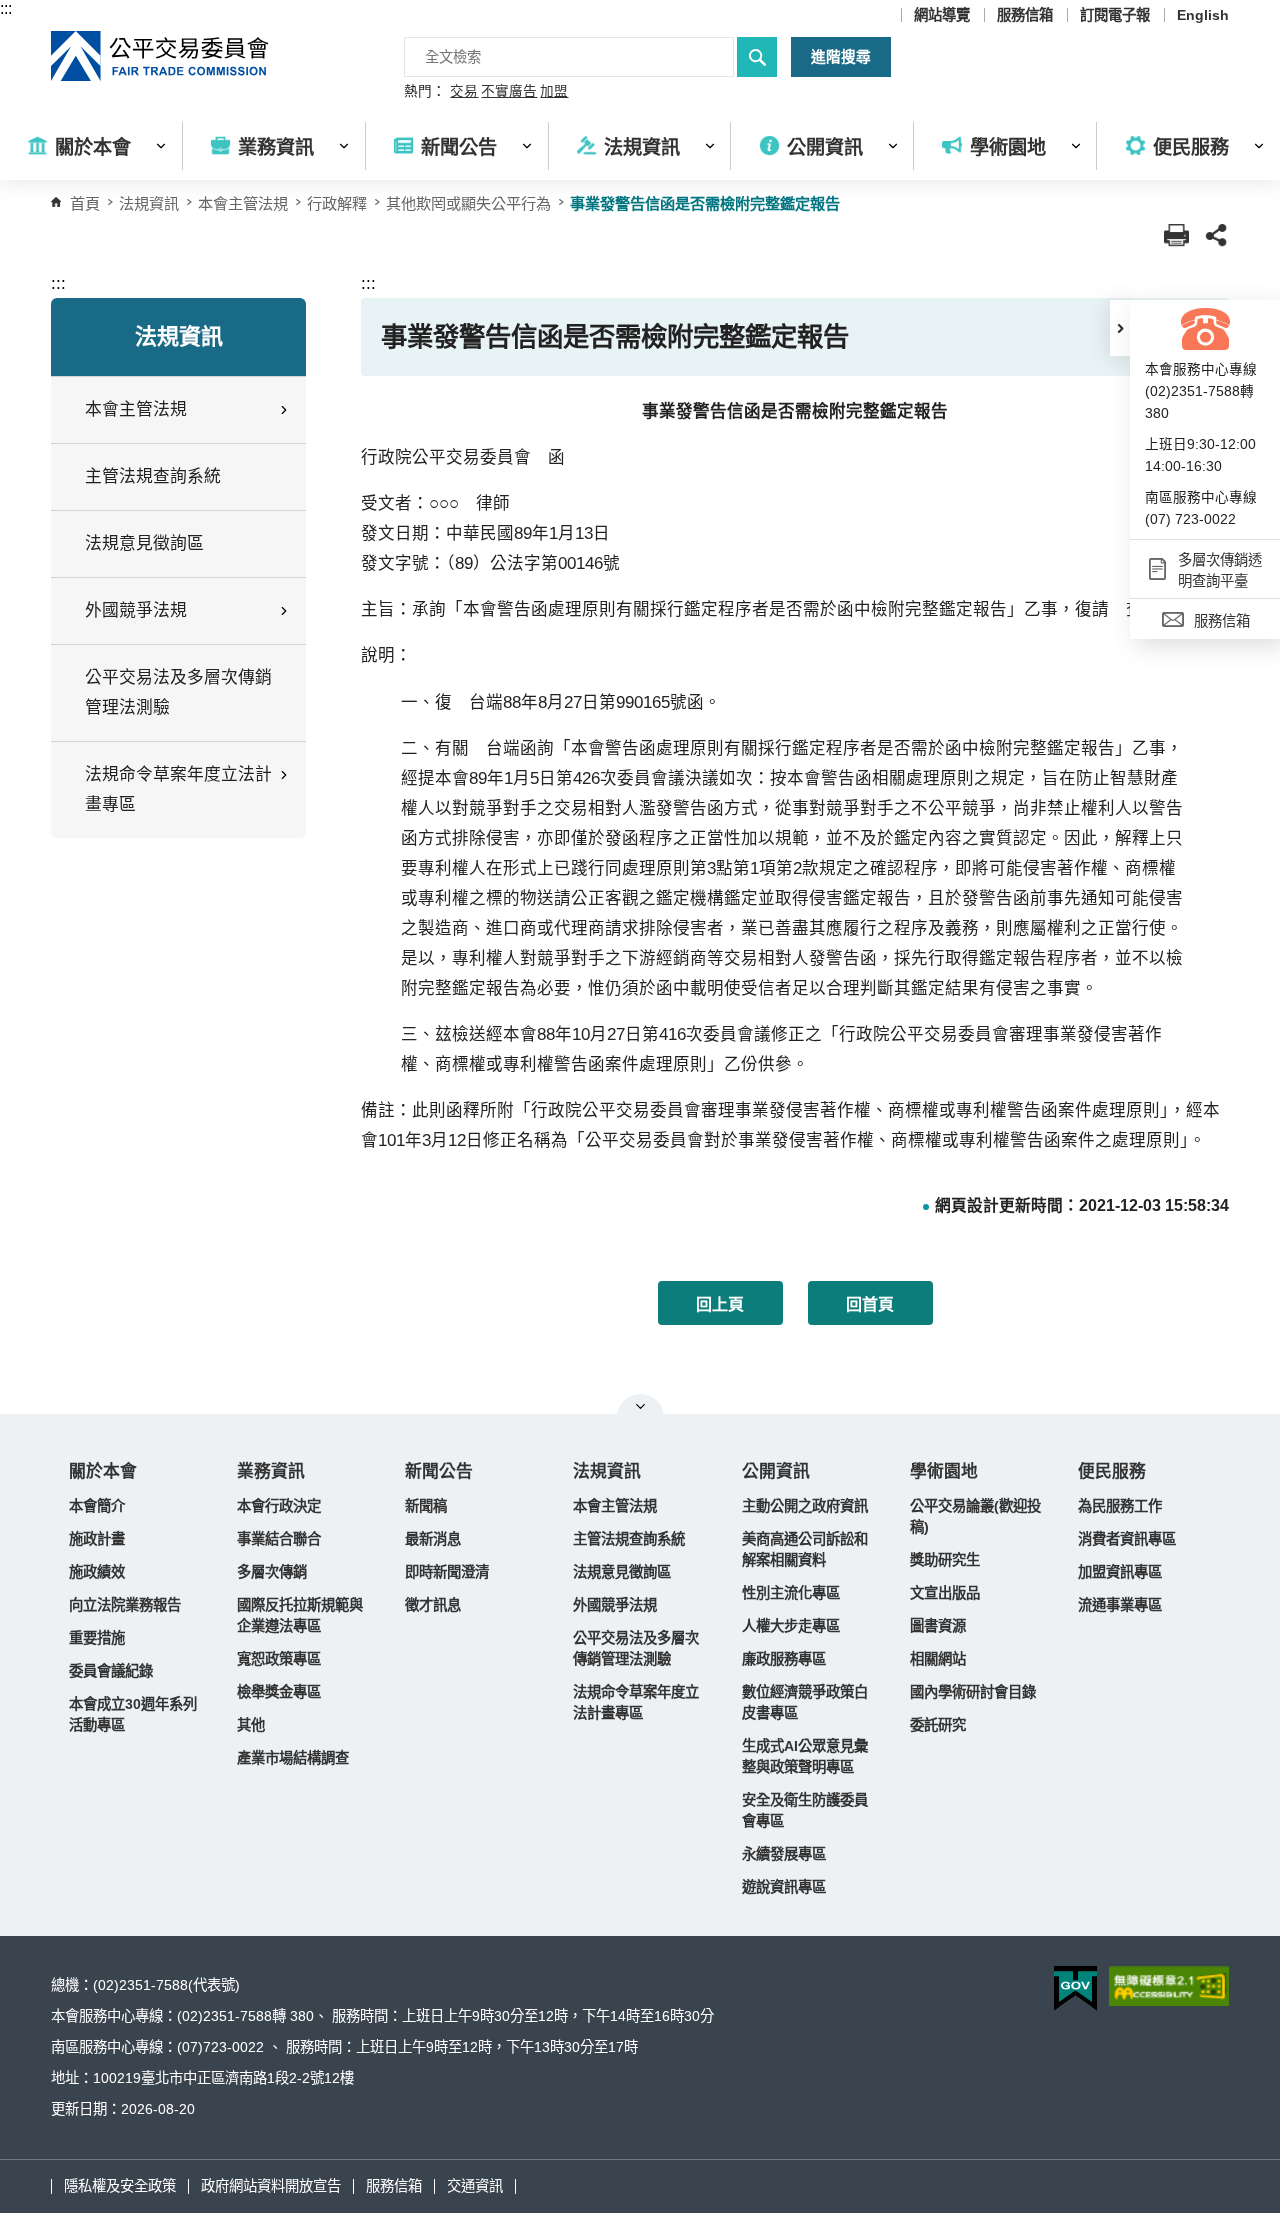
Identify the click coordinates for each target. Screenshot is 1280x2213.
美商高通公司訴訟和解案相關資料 (805, 1549)
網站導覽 (942, 15)
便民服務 (1112, 1471)
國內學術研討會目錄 (973, 1692)
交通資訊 (475, 2186)
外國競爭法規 (615, 1605)
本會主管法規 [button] (136, 409)
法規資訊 (607, 1471)
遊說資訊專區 (784, 1887)
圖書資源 (938, 1626)
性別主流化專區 (791, 1593)
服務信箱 (1025, 15)
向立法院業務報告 (125, 1605)
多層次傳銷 (272, 1572)
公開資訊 (776, 1471)
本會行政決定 (279, 1506)
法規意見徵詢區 (144, 543)
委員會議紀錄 (111, 1671)
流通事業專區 (1120, 1605)
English (1203, 15)
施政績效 (97, 1572)
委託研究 (938, 1725)
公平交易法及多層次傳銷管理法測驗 (178, 692)
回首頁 (870, 1304)
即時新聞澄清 (447, 1572)
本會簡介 (97, 1506)
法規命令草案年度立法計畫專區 (636, 1702)
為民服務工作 (1120, 1506)
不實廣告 (509, 92)
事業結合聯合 (279, 1539)
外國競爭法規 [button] (136, 610)
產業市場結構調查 (293, 1758)
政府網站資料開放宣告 (271, 2186)
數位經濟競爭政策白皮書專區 (805, 1702)
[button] (1120, 328)
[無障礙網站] (1169, 1986)
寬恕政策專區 (279, 1659)
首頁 (85, 203)
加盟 (554, 92)
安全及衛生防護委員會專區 (805, 1810)
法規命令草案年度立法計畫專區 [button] (178, 789)
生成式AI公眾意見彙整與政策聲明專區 (805, 1756)
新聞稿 (426, 1506)
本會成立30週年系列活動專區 (133, 1714)
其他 (251, 1725)
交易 (464, 92)
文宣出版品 (945, 1593)
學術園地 (944, 1471)
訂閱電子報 (1115, 15)
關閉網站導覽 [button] (640, 1406)
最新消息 (433, 1539)
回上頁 (720, 1304)
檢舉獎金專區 (279, 1692)
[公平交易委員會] (161, 56)
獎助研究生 (945, 1560)
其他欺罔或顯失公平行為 (468, 203)
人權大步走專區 (791, 1626)
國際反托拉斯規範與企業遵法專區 (300, 1615)
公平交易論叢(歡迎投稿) (975, 1516)
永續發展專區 (784, 1854)
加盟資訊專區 (1120, 1572)
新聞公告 (439, 1471)
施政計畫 (97, 1539)
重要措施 (97, 1638)
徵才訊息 (433, 1605)
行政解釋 (337, 203)
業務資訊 (271, 1471)
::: (6, 8)
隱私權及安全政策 (120, 2186)
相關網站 (938, 1659)
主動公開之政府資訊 (805, 1506)
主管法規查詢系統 (153, 476)
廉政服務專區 (784, 1659)
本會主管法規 (243, 203)
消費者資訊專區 (1127, 1539)
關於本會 (103, 1471)
